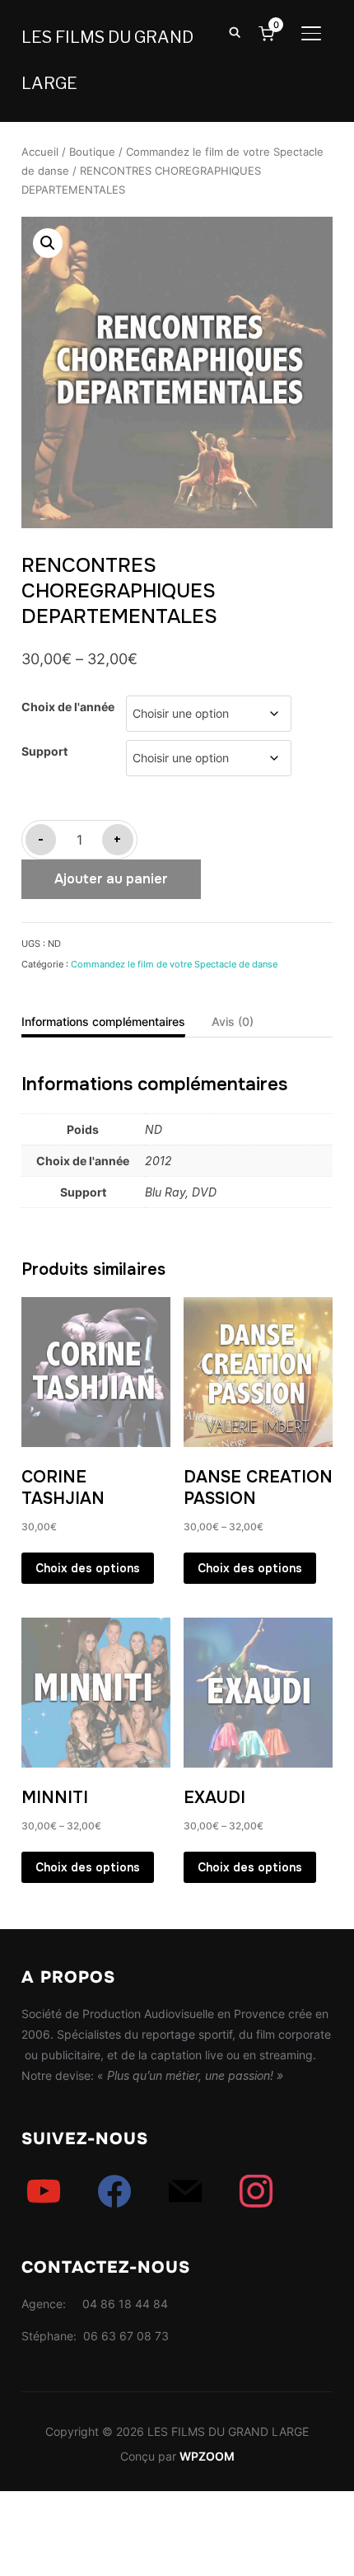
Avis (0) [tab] (233, 1021)
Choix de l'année (68, 707)
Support (44, 751)
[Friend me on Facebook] (114, 2191)
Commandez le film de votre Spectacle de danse (174, 964)
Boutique (92, 152)
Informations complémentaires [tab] (103, 1021)
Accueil (40, 152)
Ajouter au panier (111, 879)
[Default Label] (44, 2191)
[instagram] (256, 2191)
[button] (48, 243)
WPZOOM (207, 2456)
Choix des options (88, 1568)
